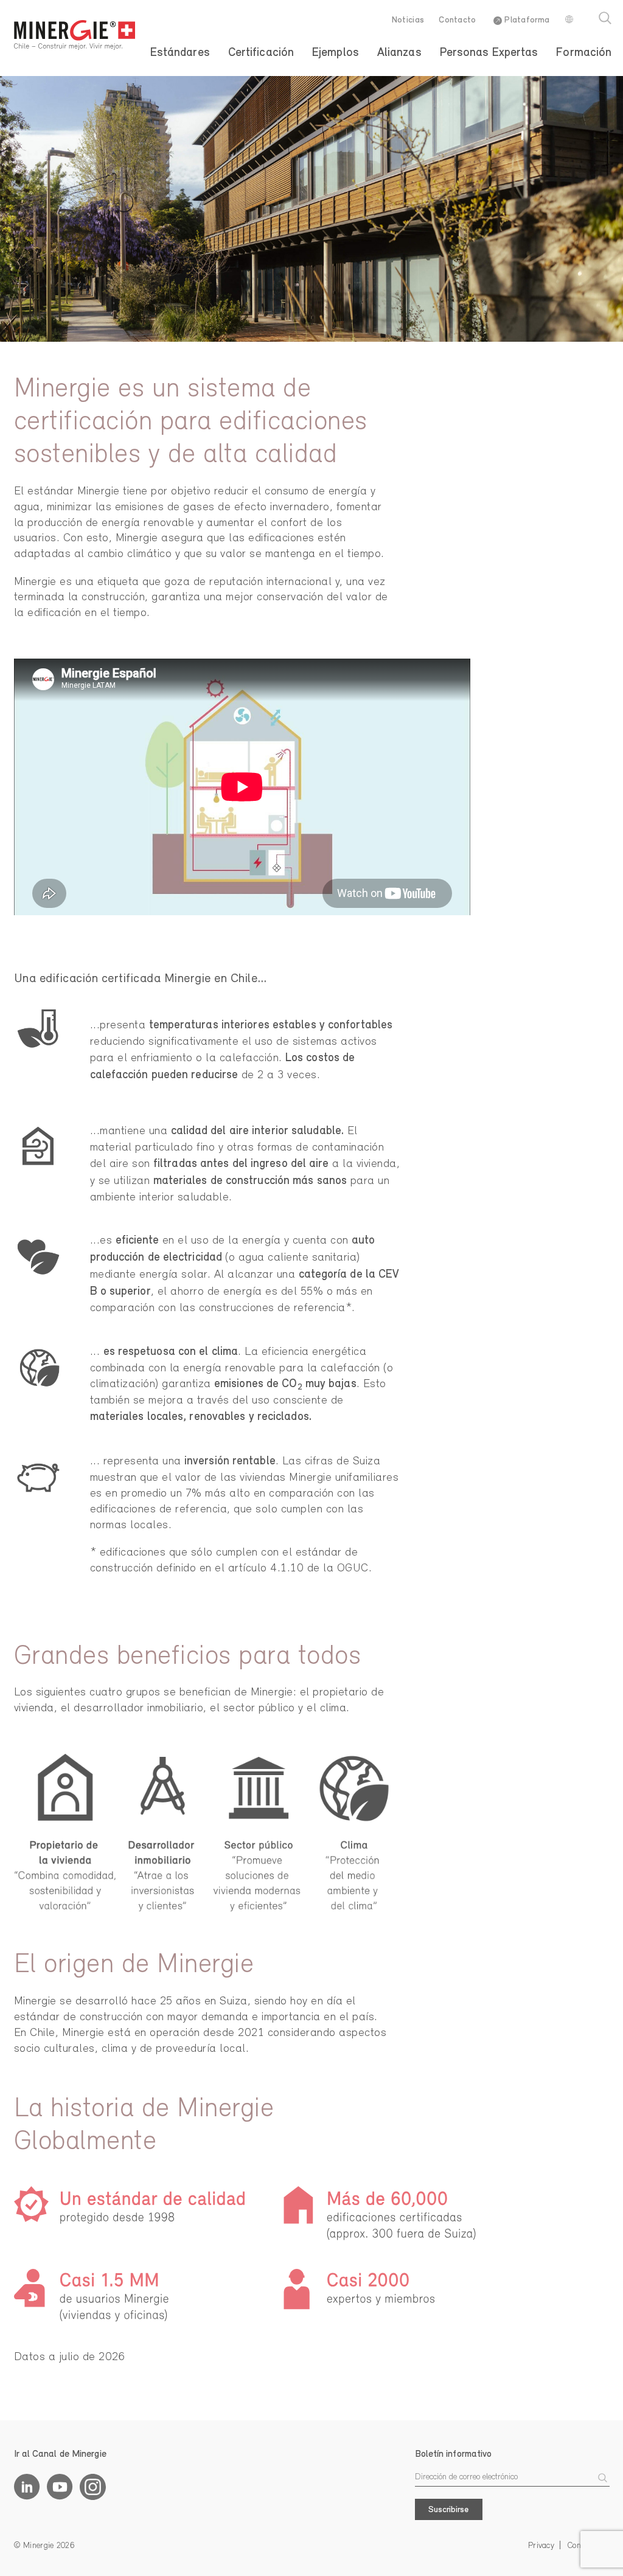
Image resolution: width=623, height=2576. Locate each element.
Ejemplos (336, 53)
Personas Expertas (489, 53)
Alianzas (399, 53)
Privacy (541, 2546)
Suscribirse (448, 2510)
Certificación (261, 53)
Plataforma (526, 20)
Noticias (408, 20)
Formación (584, 53)
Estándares (180, 53)
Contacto (457, 20)
